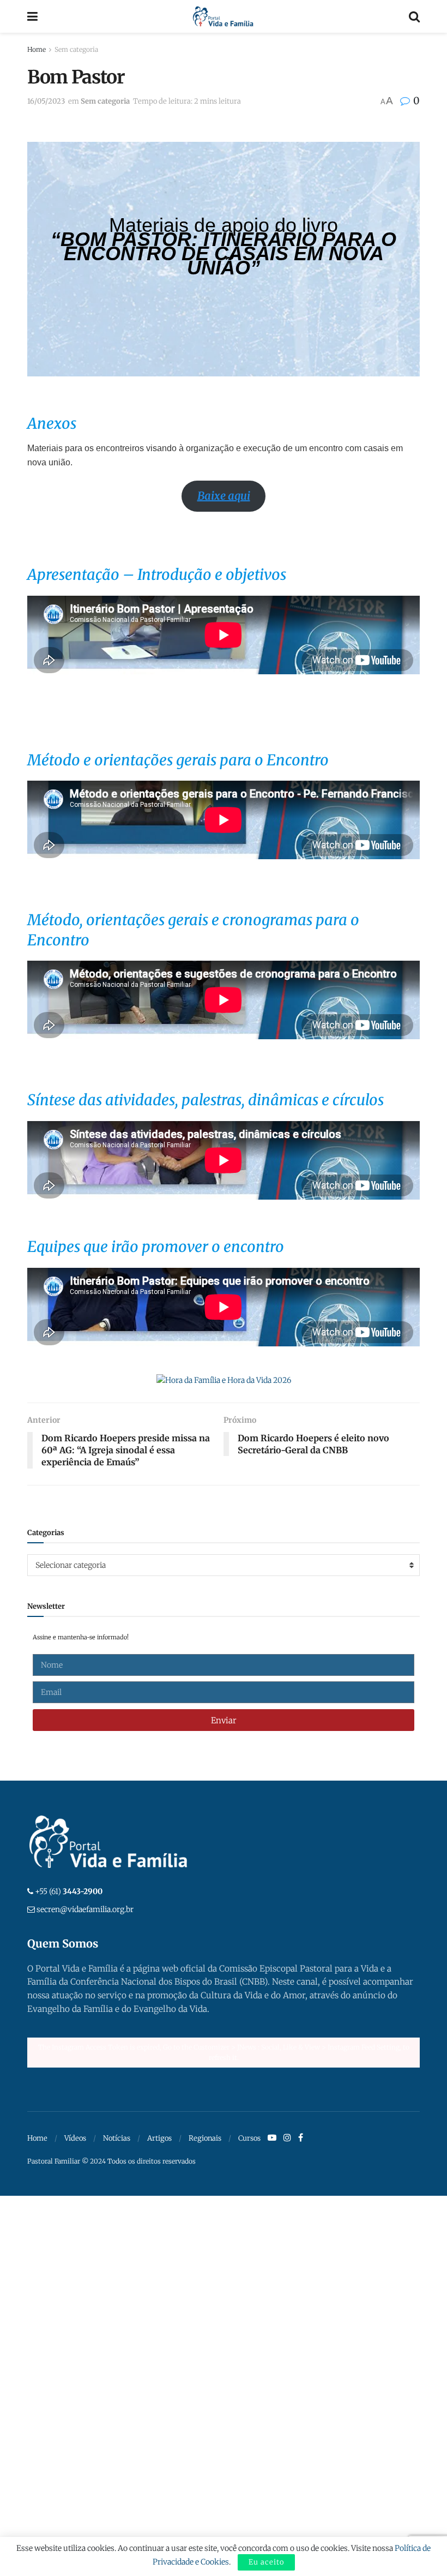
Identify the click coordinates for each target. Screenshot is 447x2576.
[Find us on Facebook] (301, 2138)
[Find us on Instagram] (287, 2138)
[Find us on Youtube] (272, 2138)
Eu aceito (266, 2562)
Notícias (117, 2138)
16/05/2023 (46, 101)
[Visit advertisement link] (224, 1380)
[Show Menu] (32, 16)
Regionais (205, 2138)
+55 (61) (69, 1891)
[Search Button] (414, 16)
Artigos (159, 2138)
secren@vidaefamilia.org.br (85, 1909)
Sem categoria (76, 49)
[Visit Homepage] (223, 16)
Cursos (249, 2138)
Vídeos (75, 2138)
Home (37, 49)
